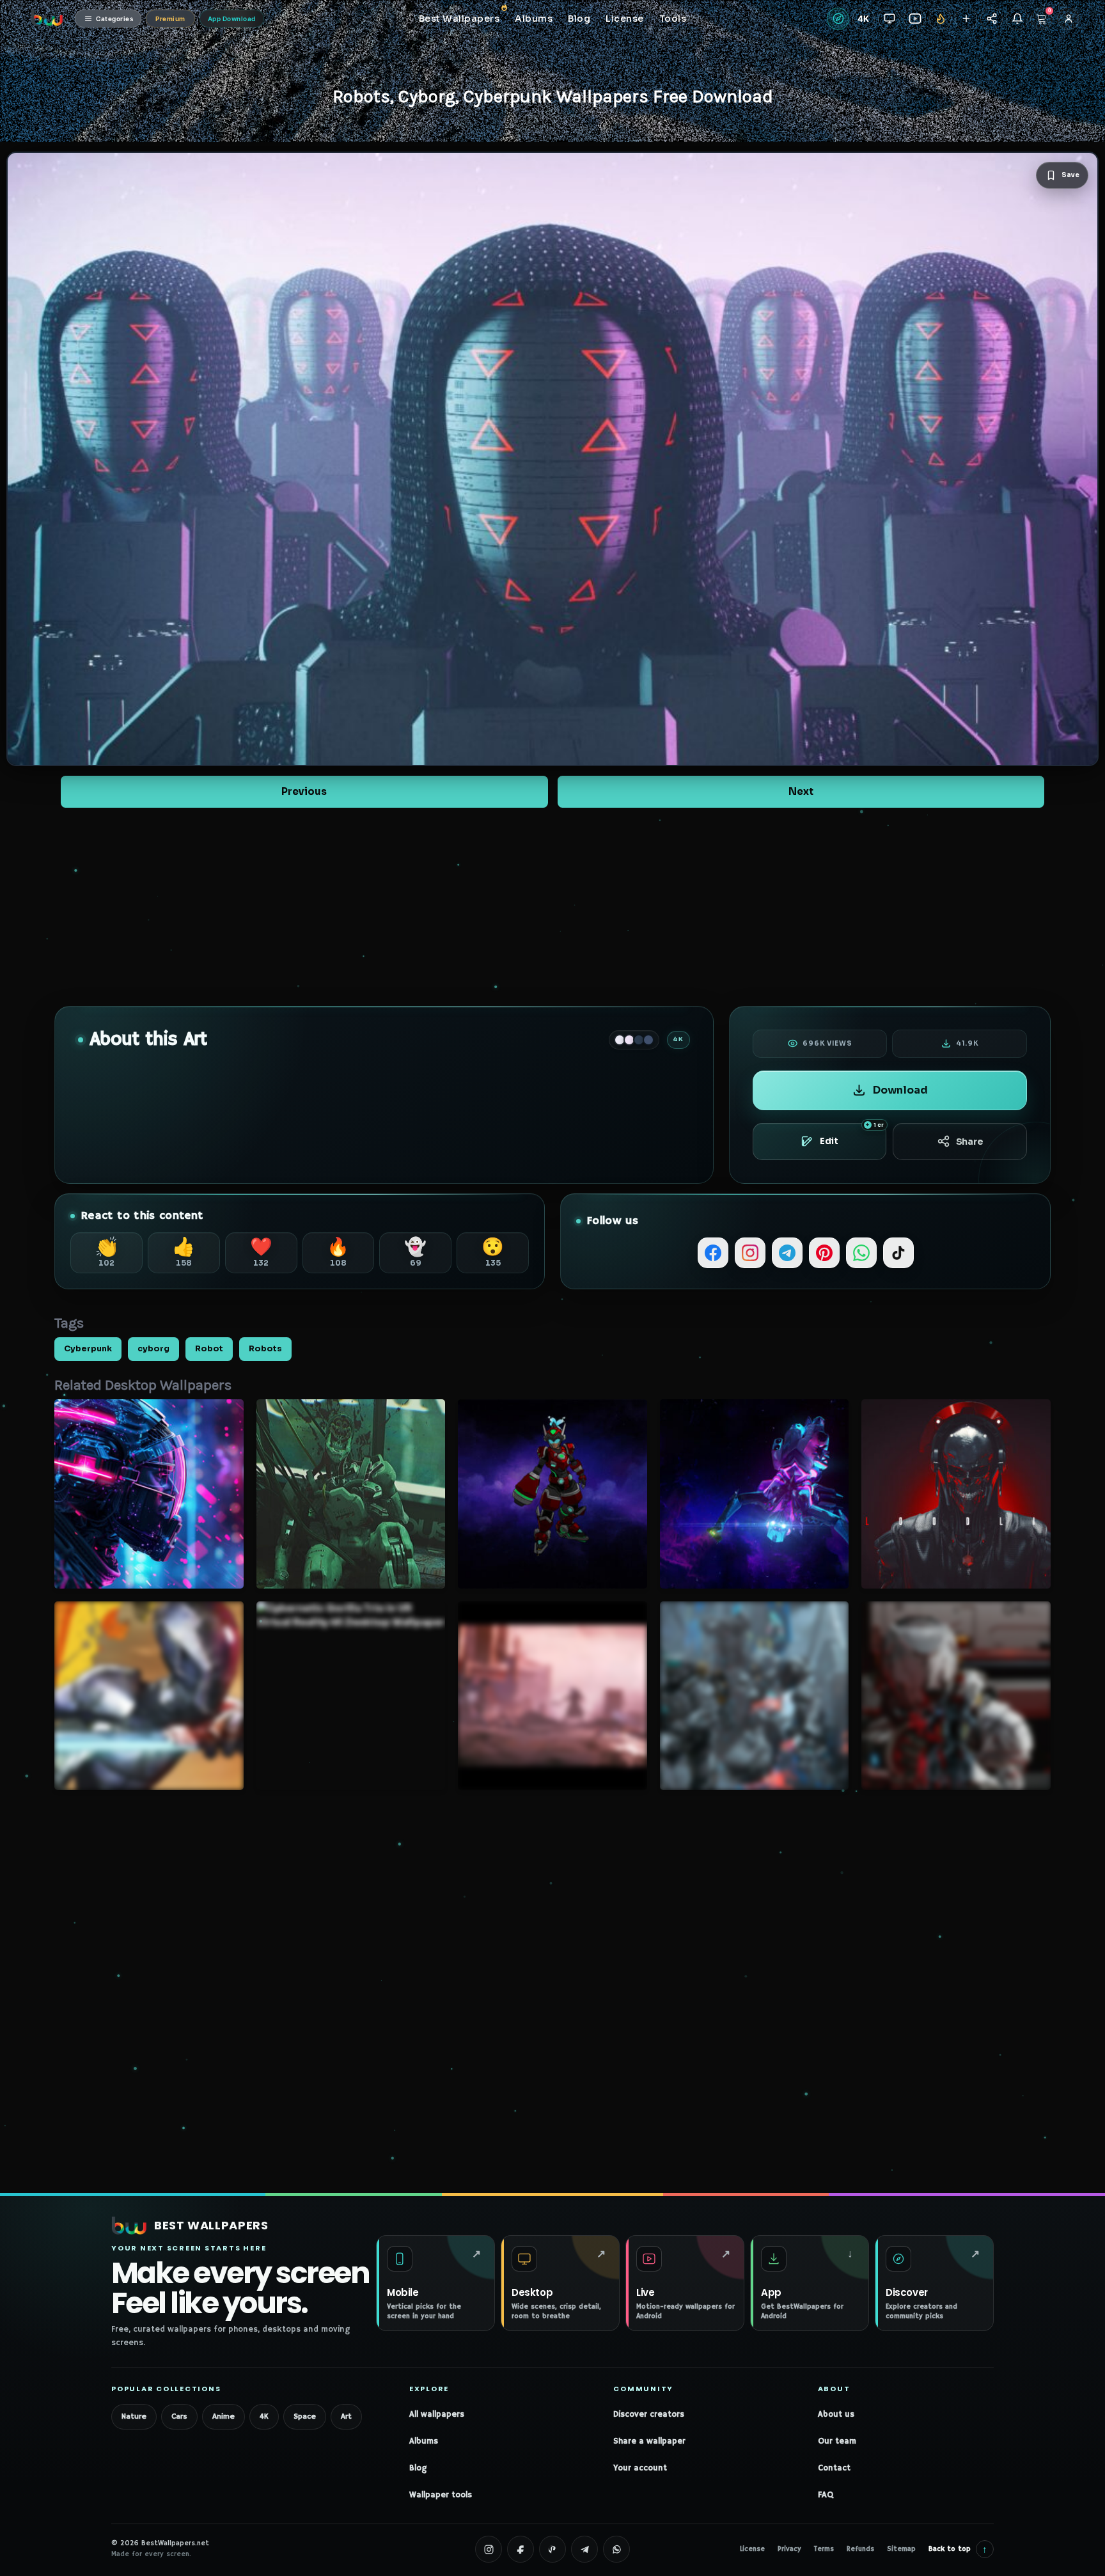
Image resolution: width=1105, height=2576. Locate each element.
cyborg (153, 1349)
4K (264, 2416)
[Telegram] (787, 1253)
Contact (834, 2468)
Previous (304, 791)
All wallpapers (437, 2415)
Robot (209, 1349)
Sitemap (901, 2549)
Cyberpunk (88, 1349)
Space (305, 2416)
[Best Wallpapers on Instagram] (489, 2549)
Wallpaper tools (441, 2495)
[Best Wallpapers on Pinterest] (552, 2549)
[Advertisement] (552, 907)
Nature (134, 2416)
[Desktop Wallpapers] (889, 19)
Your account (640, 2468)
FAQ (826, 2495)
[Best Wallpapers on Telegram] (584, 2549)
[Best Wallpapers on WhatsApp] (616, 2549)
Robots (265, 1349)
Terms (824, 2549)
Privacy (789, 2549)
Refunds (860, 2549)
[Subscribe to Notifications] (1017, 19)
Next (801, 791)
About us (836, 2415)
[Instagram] (750, 1253)
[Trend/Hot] (940, 19)
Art (346, 2416)
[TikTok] (898, 1253)
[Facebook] (713, 1253)
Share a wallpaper (649, 2441)
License (752, 2549)
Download (900, 1090)
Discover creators (649, 2415)
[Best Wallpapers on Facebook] (521, 2549)
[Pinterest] (824, 1253)
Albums (424, 2441)
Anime (223, 2416)
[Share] (991, 19)
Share (970, 1142)
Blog (418, 2468)
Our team (837, 2441)
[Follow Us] (966, 19)
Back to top (958, 2549)
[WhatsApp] (861, 1253)
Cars (179, 2416)
